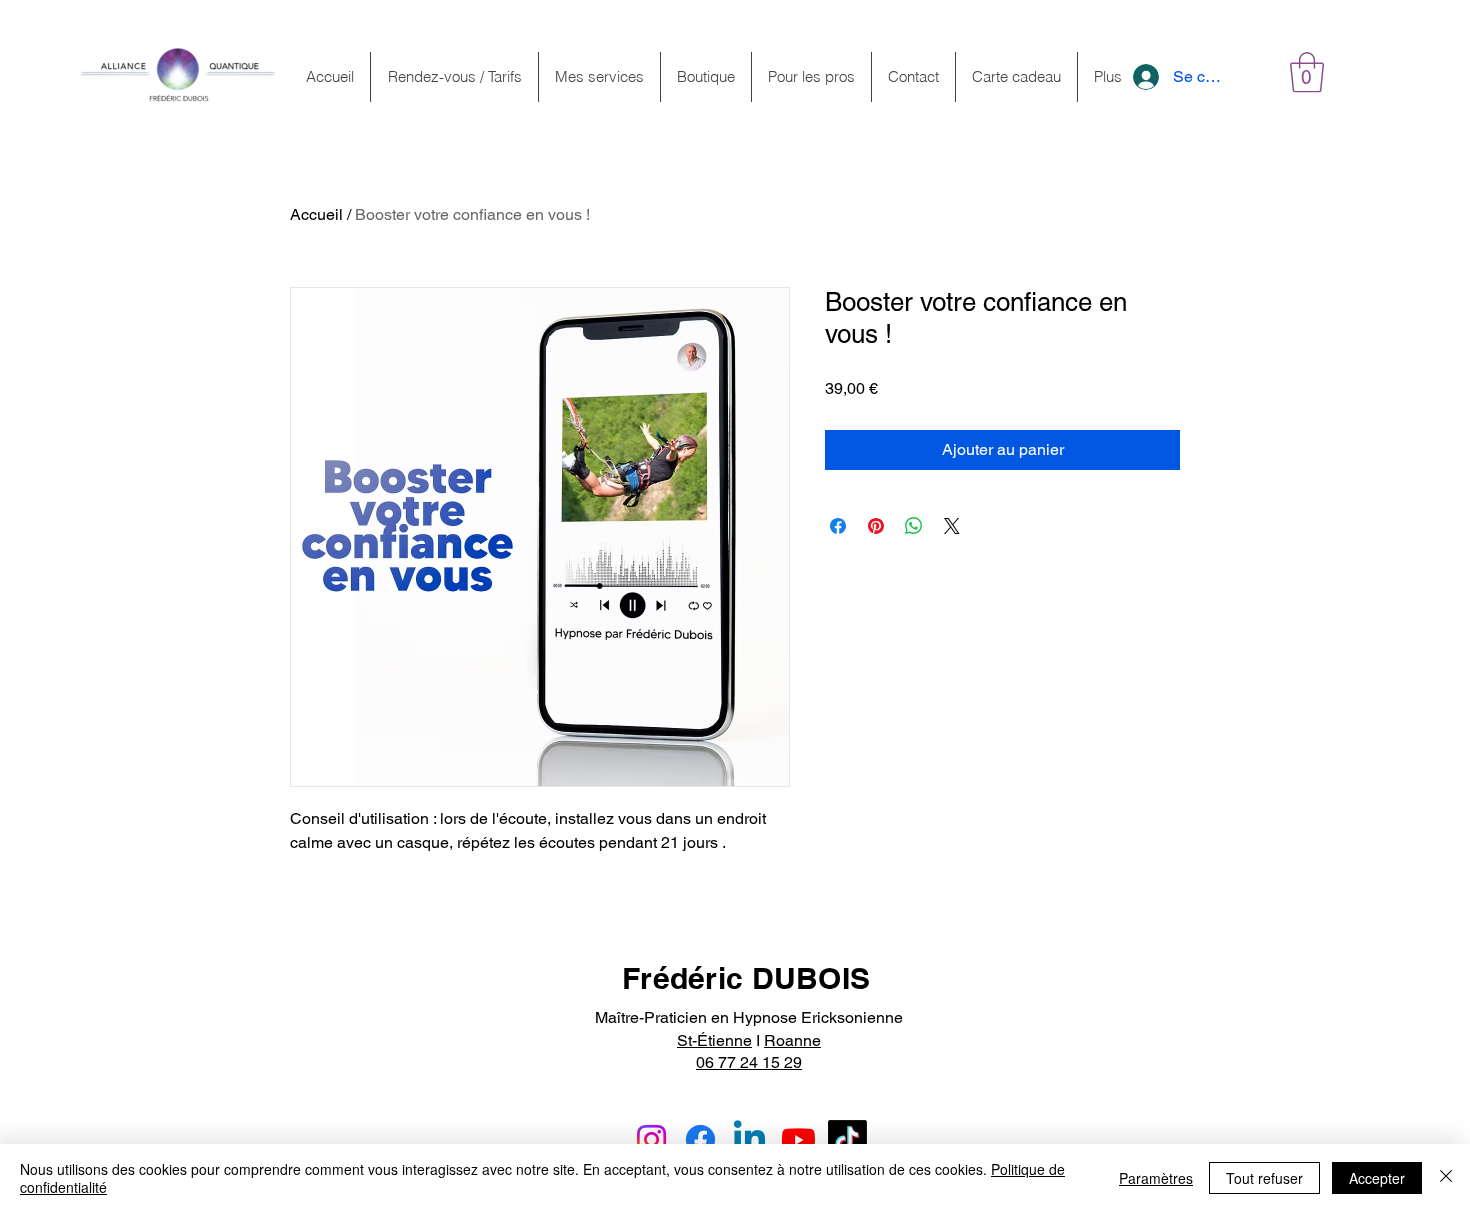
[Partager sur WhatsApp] (914, 526)
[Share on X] (952, 526)
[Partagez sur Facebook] (838, 526)
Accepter (1377, 1178)
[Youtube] (798, 1139)
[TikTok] (847, 1139)
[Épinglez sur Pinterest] (876, 526)
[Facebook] (700, 1139)
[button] (1307, 72)
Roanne (792, 1040)
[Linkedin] (749, 1139)
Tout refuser (1264, 1178)
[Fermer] (1446, 1178)
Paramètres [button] (1156, 1178)
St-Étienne (714, 1040)
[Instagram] (651, 1139)
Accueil (316, 214)
